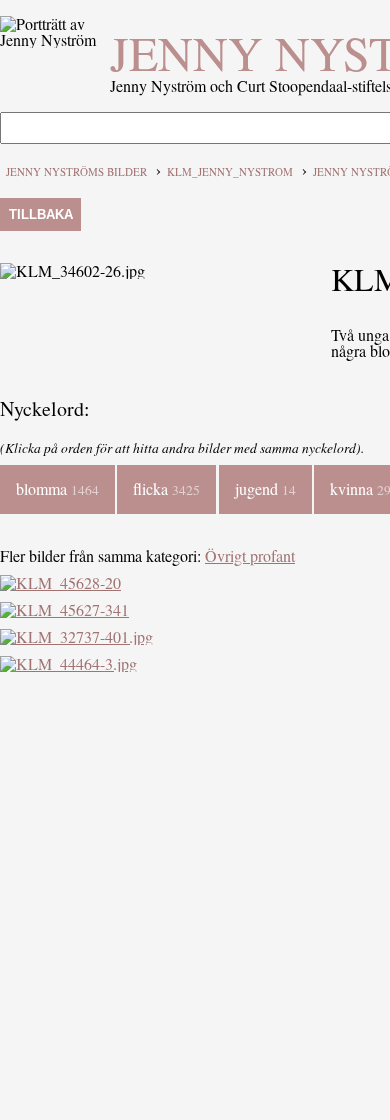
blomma (57, 488)
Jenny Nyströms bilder (76, 171)
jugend (265, 488)
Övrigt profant (250, 555)
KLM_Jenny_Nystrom (230, 171)
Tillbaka (41, 214)
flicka (166, 488)
